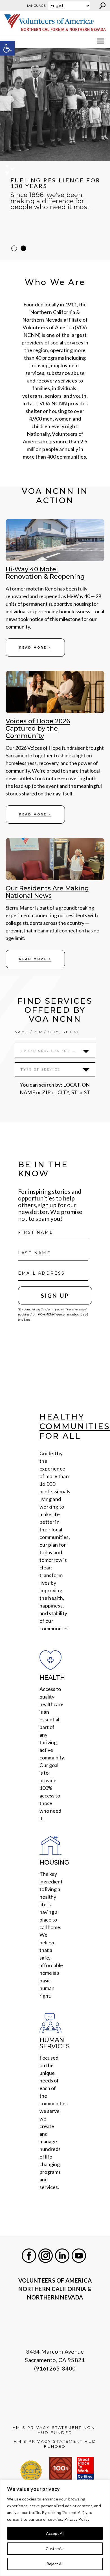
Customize (55, 2549)
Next (107, 154)
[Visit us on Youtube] (79, 2256)
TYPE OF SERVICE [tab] (40, 1069)
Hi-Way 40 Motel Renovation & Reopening (45, 573)
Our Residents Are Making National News (47, 892)
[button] (7, 48)
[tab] (14, 248)
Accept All (55, 2533)
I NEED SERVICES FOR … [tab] (48, 1051)
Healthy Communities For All (75, 1426)
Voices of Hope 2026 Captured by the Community (38, 729)
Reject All (55, 2564)
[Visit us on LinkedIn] (62, 2256)
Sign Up (55, 1295)
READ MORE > (35, 648)
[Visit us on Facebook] (29, 2256)
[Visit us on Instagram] (46, 2256)
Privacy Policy (77, 2519)
